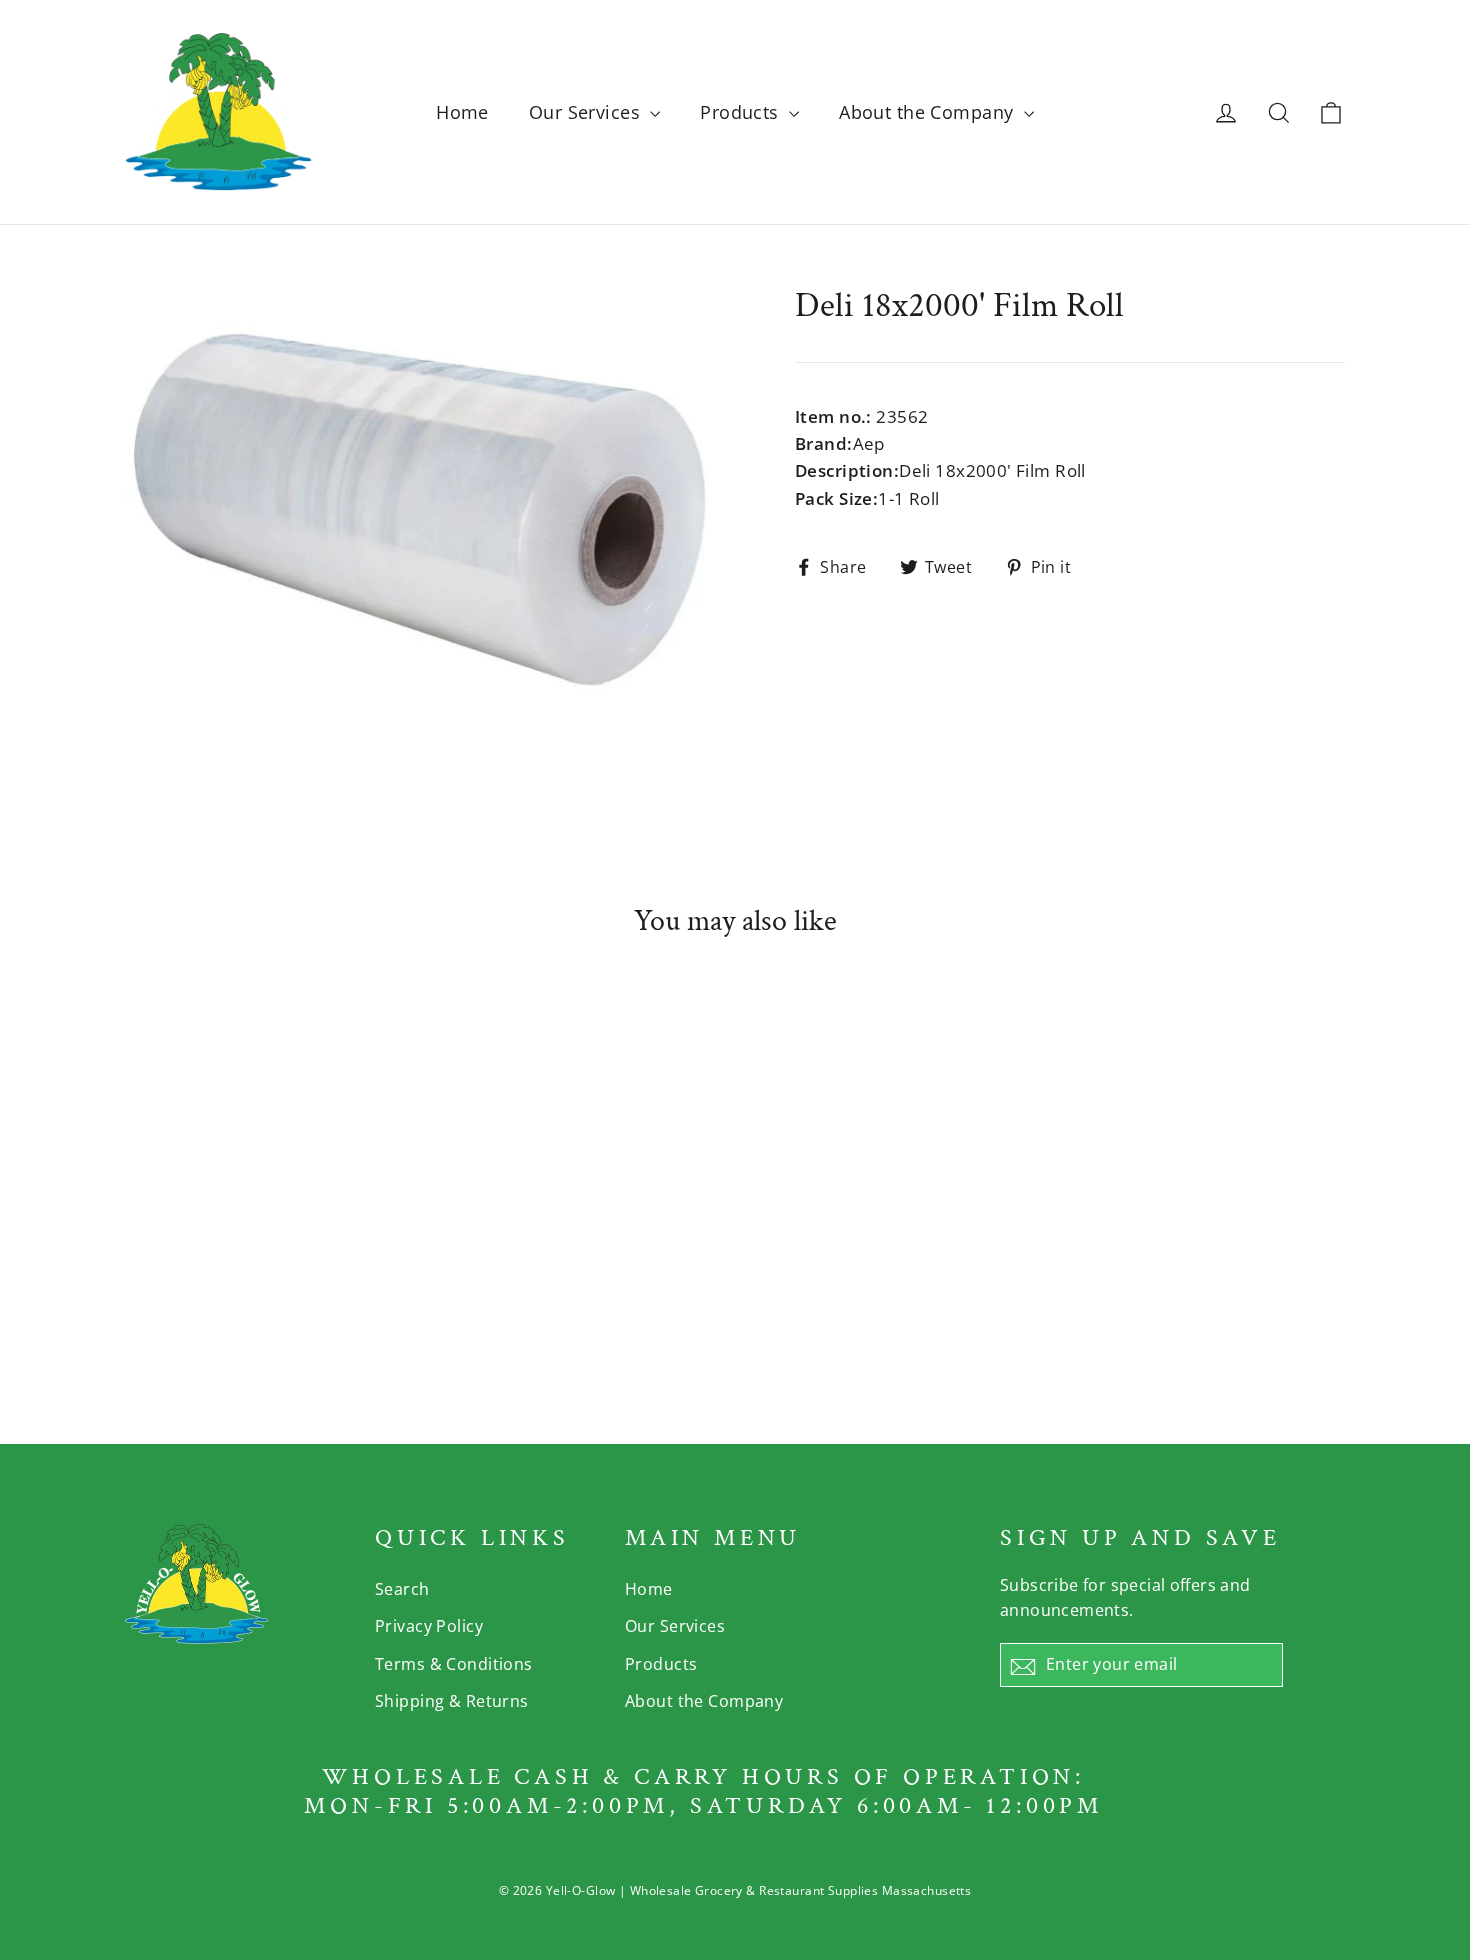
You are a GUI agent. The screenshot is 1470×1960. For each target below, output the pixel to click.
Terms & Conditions (454, 1664)
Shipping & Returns (452, 1701)
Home (462, 112)
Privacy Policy (429, 1626)
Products (742, 112)
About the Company (929, 112)
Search (402, 1589)
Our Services (587, 112)
